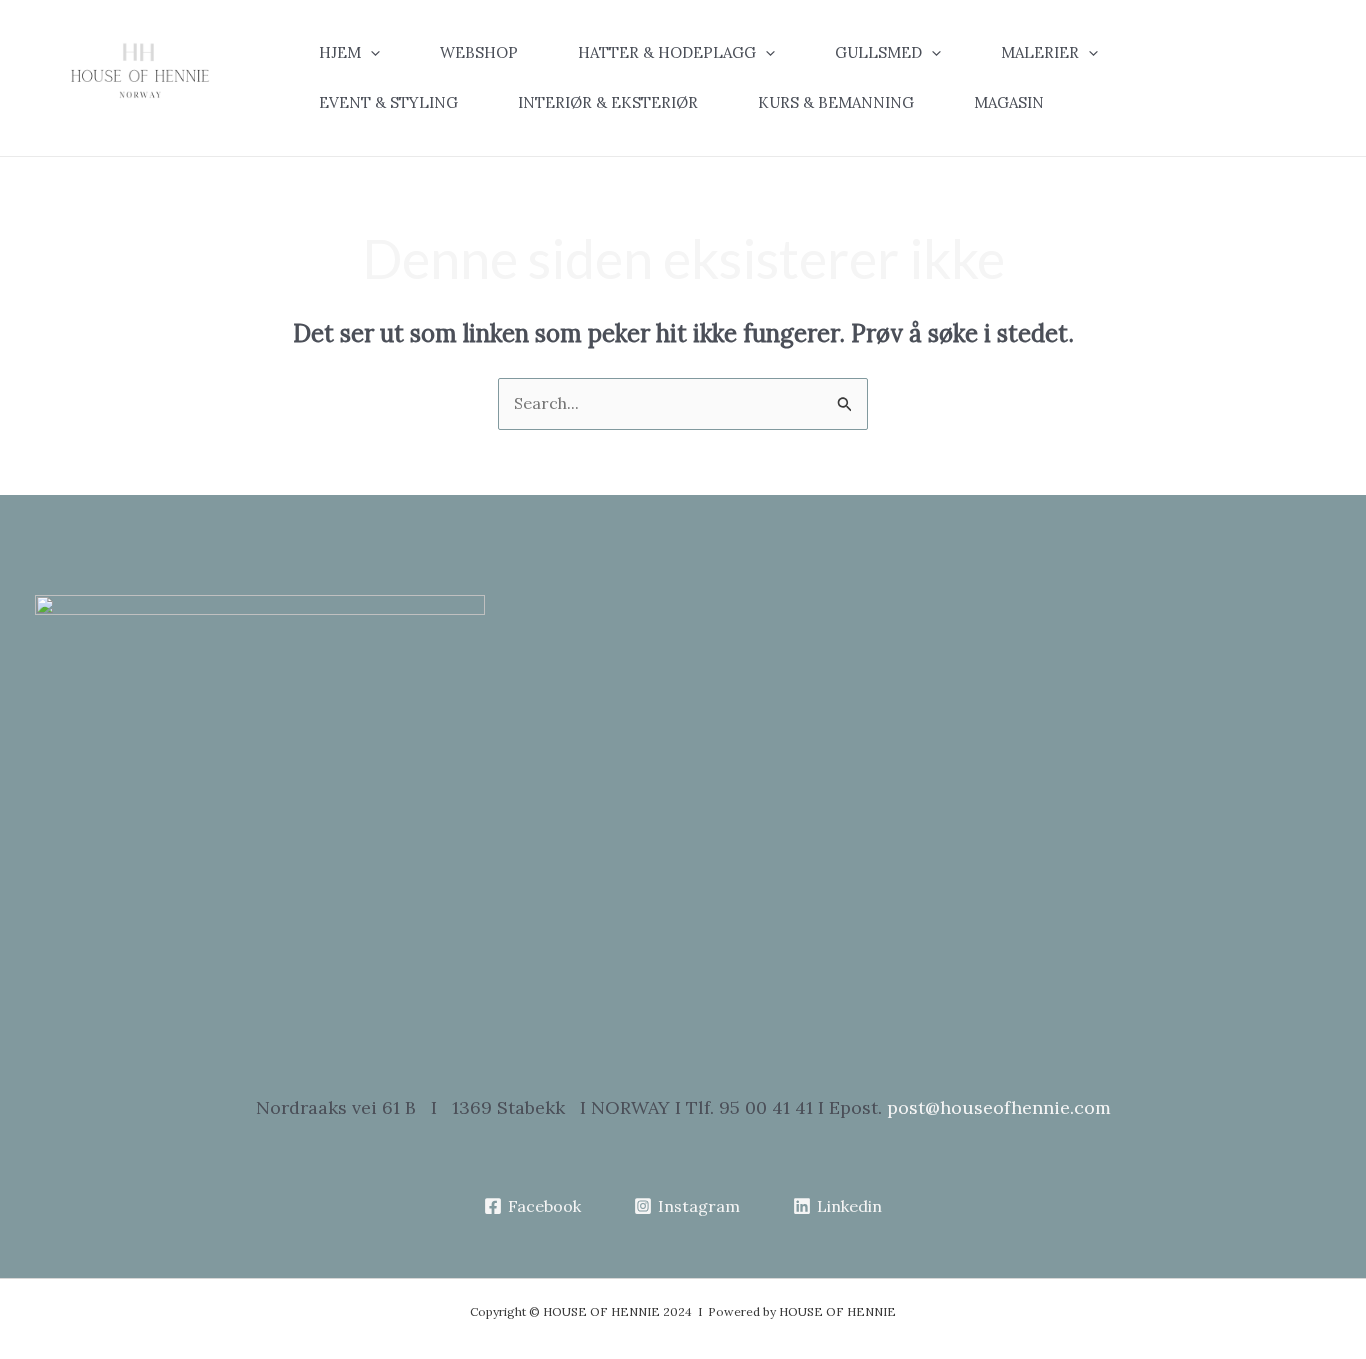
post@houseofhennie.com (999, 1107)
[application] (370, 53)
